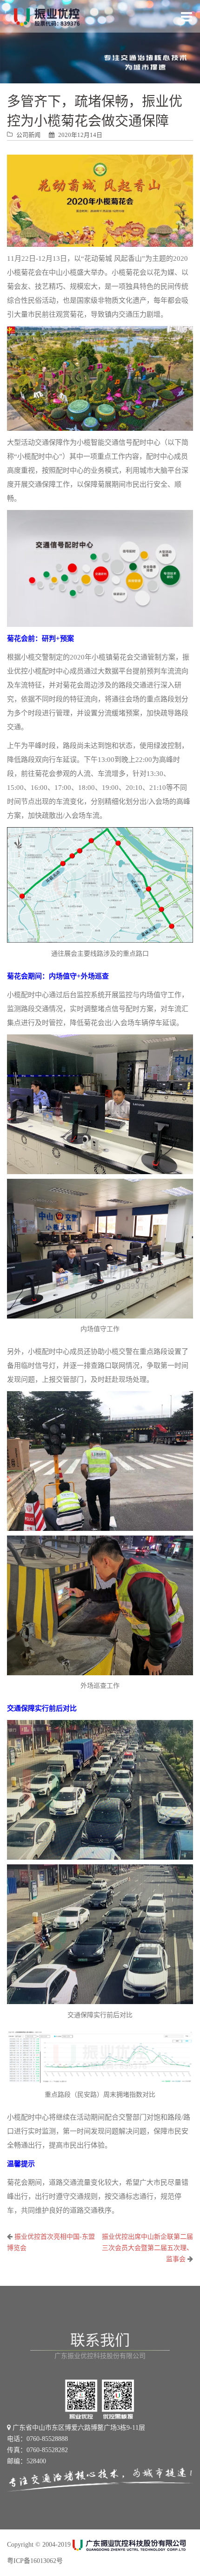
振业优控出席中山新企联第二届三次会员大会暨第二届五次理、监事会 (147, 2248)
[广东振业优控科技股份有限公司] (47, 16)
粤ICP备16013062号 (35, 2561)
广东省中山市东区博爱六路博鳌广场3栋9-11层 (78, 2428)
